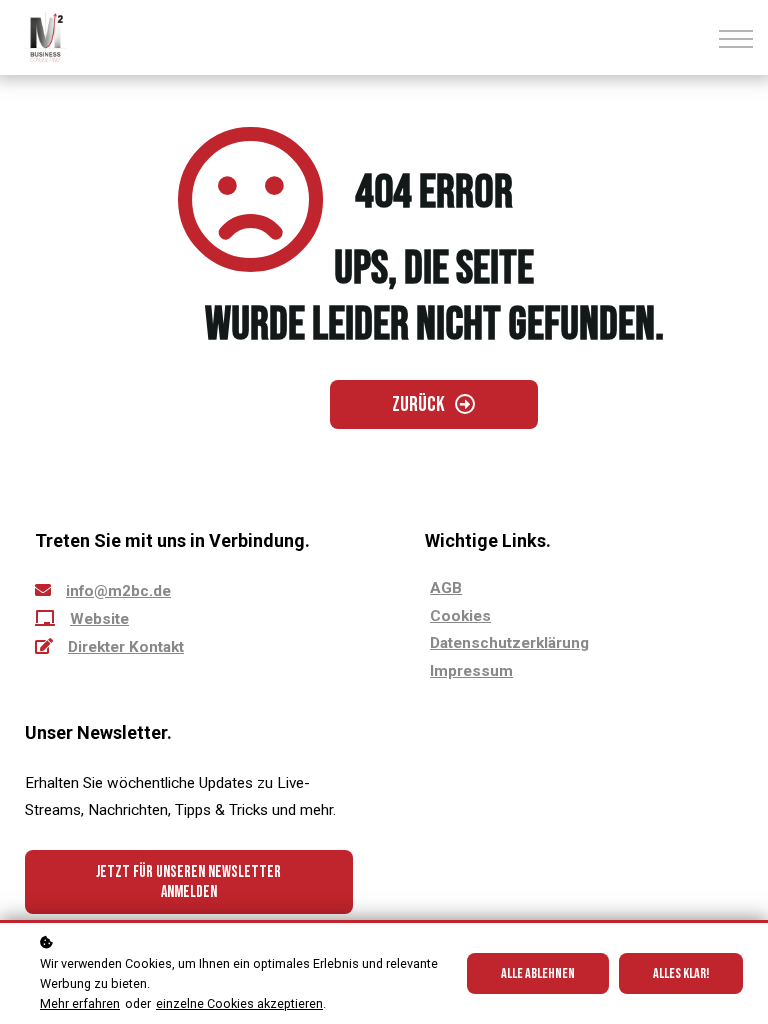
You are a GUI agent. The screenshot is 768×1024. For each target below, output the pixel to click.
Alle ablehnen (538, 973)
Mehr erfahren (80, 1003)
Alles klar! (681, 973)
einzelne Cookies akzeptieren (239, 1003)
